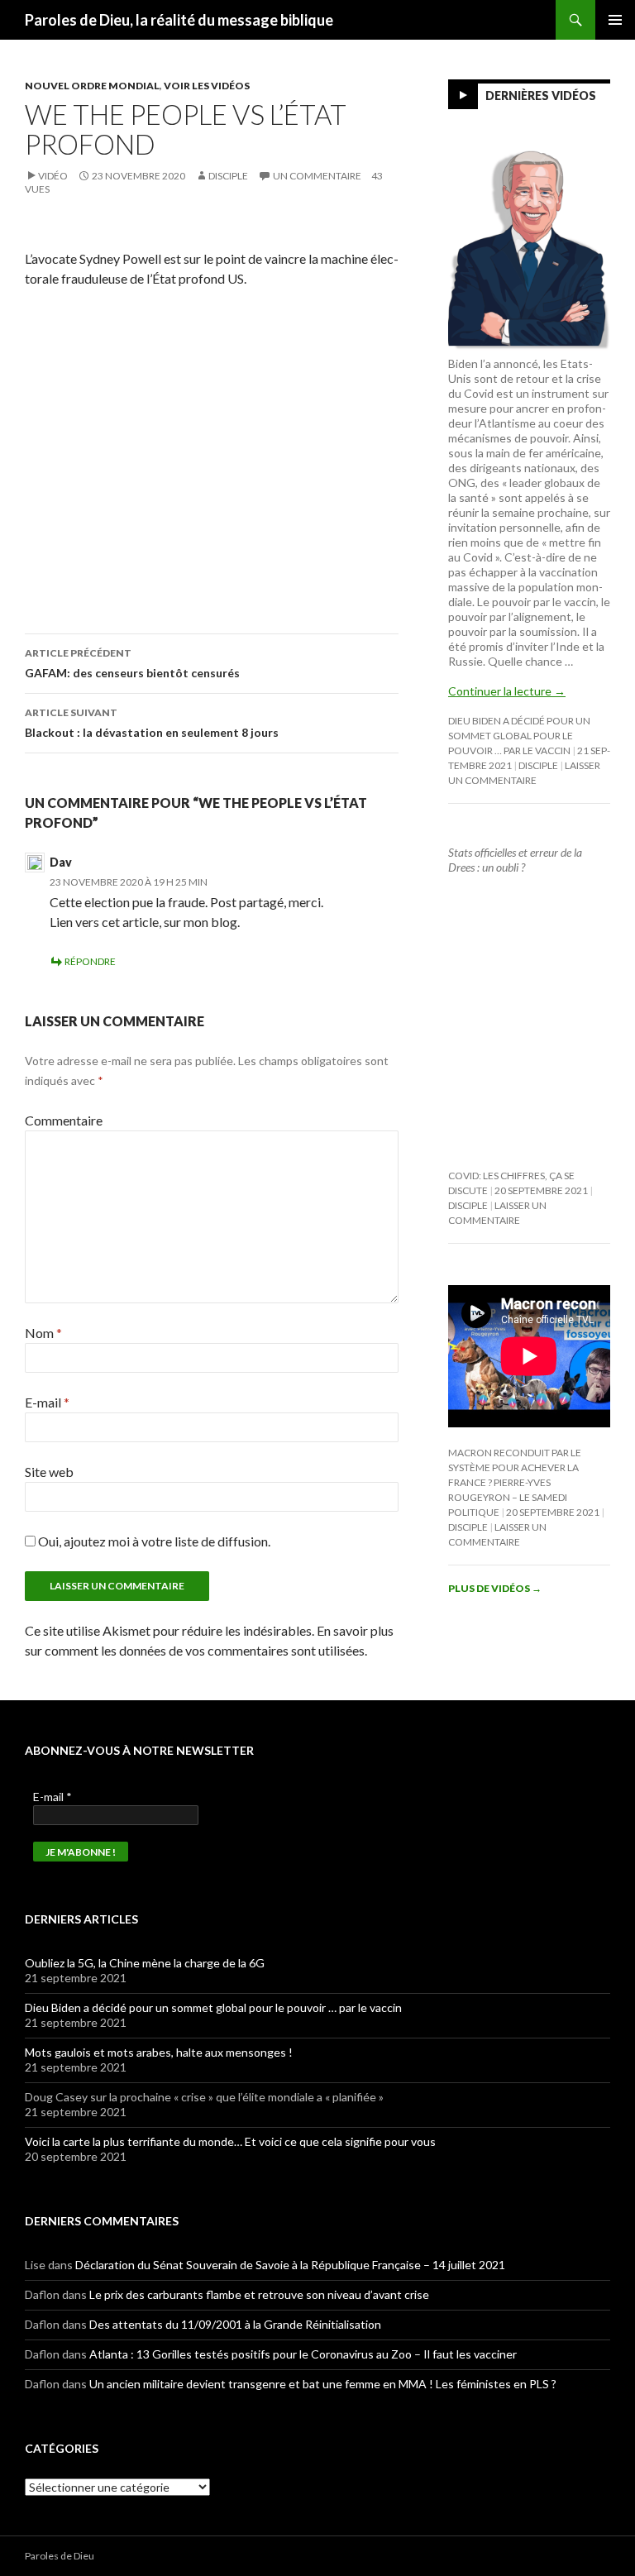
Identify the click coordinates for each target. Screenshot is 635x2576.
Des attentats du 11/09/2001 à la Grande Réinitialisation (235, 2324)
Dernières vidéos (541, 96)
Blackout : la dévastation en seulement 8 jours (152, 723)
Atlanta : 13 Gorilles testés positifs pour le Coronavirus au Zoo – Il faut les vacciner (303, 2354)
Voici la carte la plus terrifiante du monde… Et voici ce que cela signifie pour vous (230, 2141)
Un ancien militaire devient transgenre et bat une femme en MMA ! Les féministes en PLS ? (323, 2384)
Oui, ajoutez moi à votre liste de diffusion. (153, 1541)
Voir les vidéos (207, 86)
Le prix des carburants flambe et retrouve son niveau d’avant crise (259, 2294)
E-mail (47, 1402)
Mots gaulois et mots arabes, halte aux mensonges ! (159, 2052)
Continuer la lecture (507, 691)
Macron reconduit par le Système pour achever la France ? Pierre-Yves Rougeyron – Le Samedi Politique (515, 1482)
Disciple (228, 176)
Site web (49, 1472)
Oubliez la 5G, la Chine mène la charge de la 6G (145, 1963)
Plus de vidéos (495, 1588)
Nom (43, 1333)
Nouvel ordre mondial (92, 86)
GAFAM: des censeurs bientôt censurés (132, 663)
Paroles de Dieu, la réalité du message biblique (179, 20)
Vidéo (53, 176)
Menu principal (615, 20)
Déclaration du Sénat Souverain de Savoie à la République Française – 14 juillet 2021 (290, 2265)
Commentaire (64, 1120)
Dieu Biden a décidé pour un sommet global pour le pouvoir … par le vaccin (519, 736)
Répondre (90, 961)
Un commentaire (317, 176)
